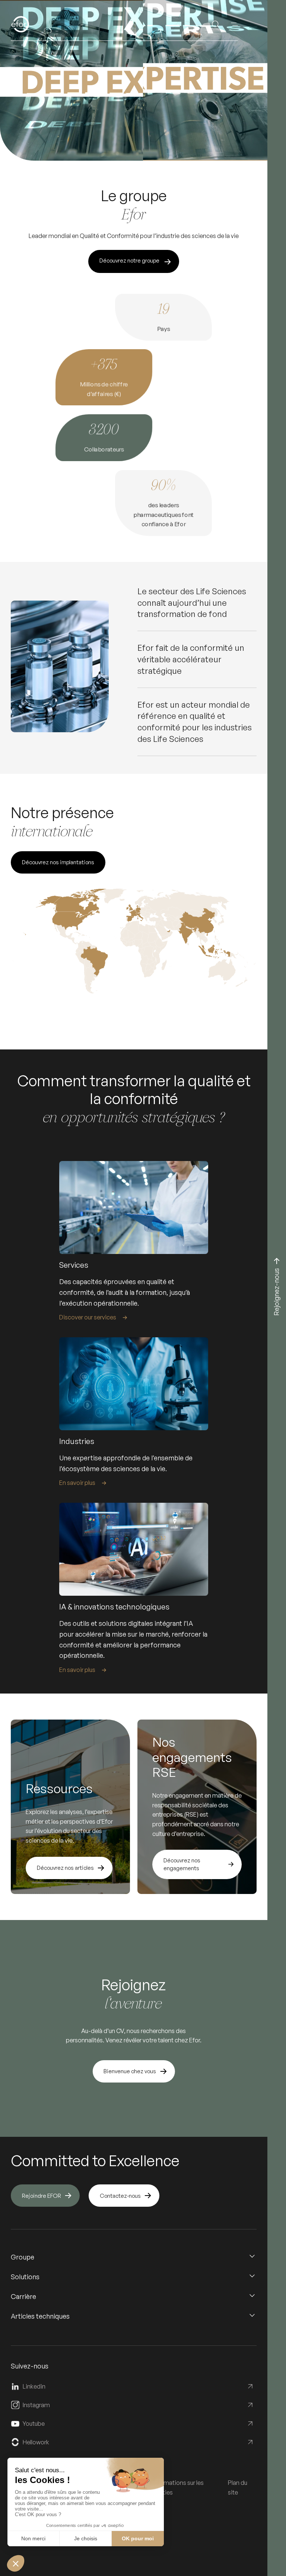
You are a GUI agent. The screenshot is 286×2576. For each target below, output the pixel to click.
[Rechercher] (216, 24)
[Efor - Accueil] (32, 24)
